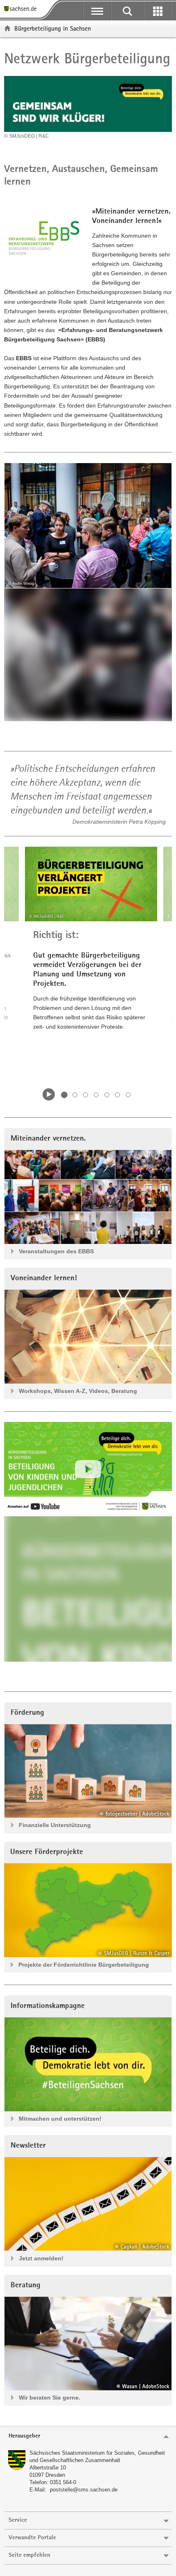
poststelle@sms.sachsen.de (84, 2490)
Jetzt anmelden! (41, 2258)
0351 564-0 (63, 2482)
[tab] (88, 2437)
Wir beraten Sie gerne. (50, 2398)
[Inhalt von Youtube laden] (88, 1469)
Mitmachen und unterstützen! (60, 2119)
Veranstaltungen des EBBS (56, 1251)
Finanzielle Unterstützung (55, 1825)
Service (18, 2520)
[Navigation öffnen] (97, 11)
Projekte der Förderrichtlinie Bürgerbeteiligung (84, 1965)
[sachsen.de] (22, 9)
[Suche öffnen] (127, 11)
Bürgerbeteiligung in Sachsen (53, 28)
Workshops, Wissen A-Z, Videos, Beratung (78, 1391)
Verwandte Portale (32, 2538)
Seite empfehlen (29, 2555)
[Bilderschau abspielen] (49, 1094)
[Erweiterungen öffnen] (158, 11)
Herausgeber (24, 2436)
